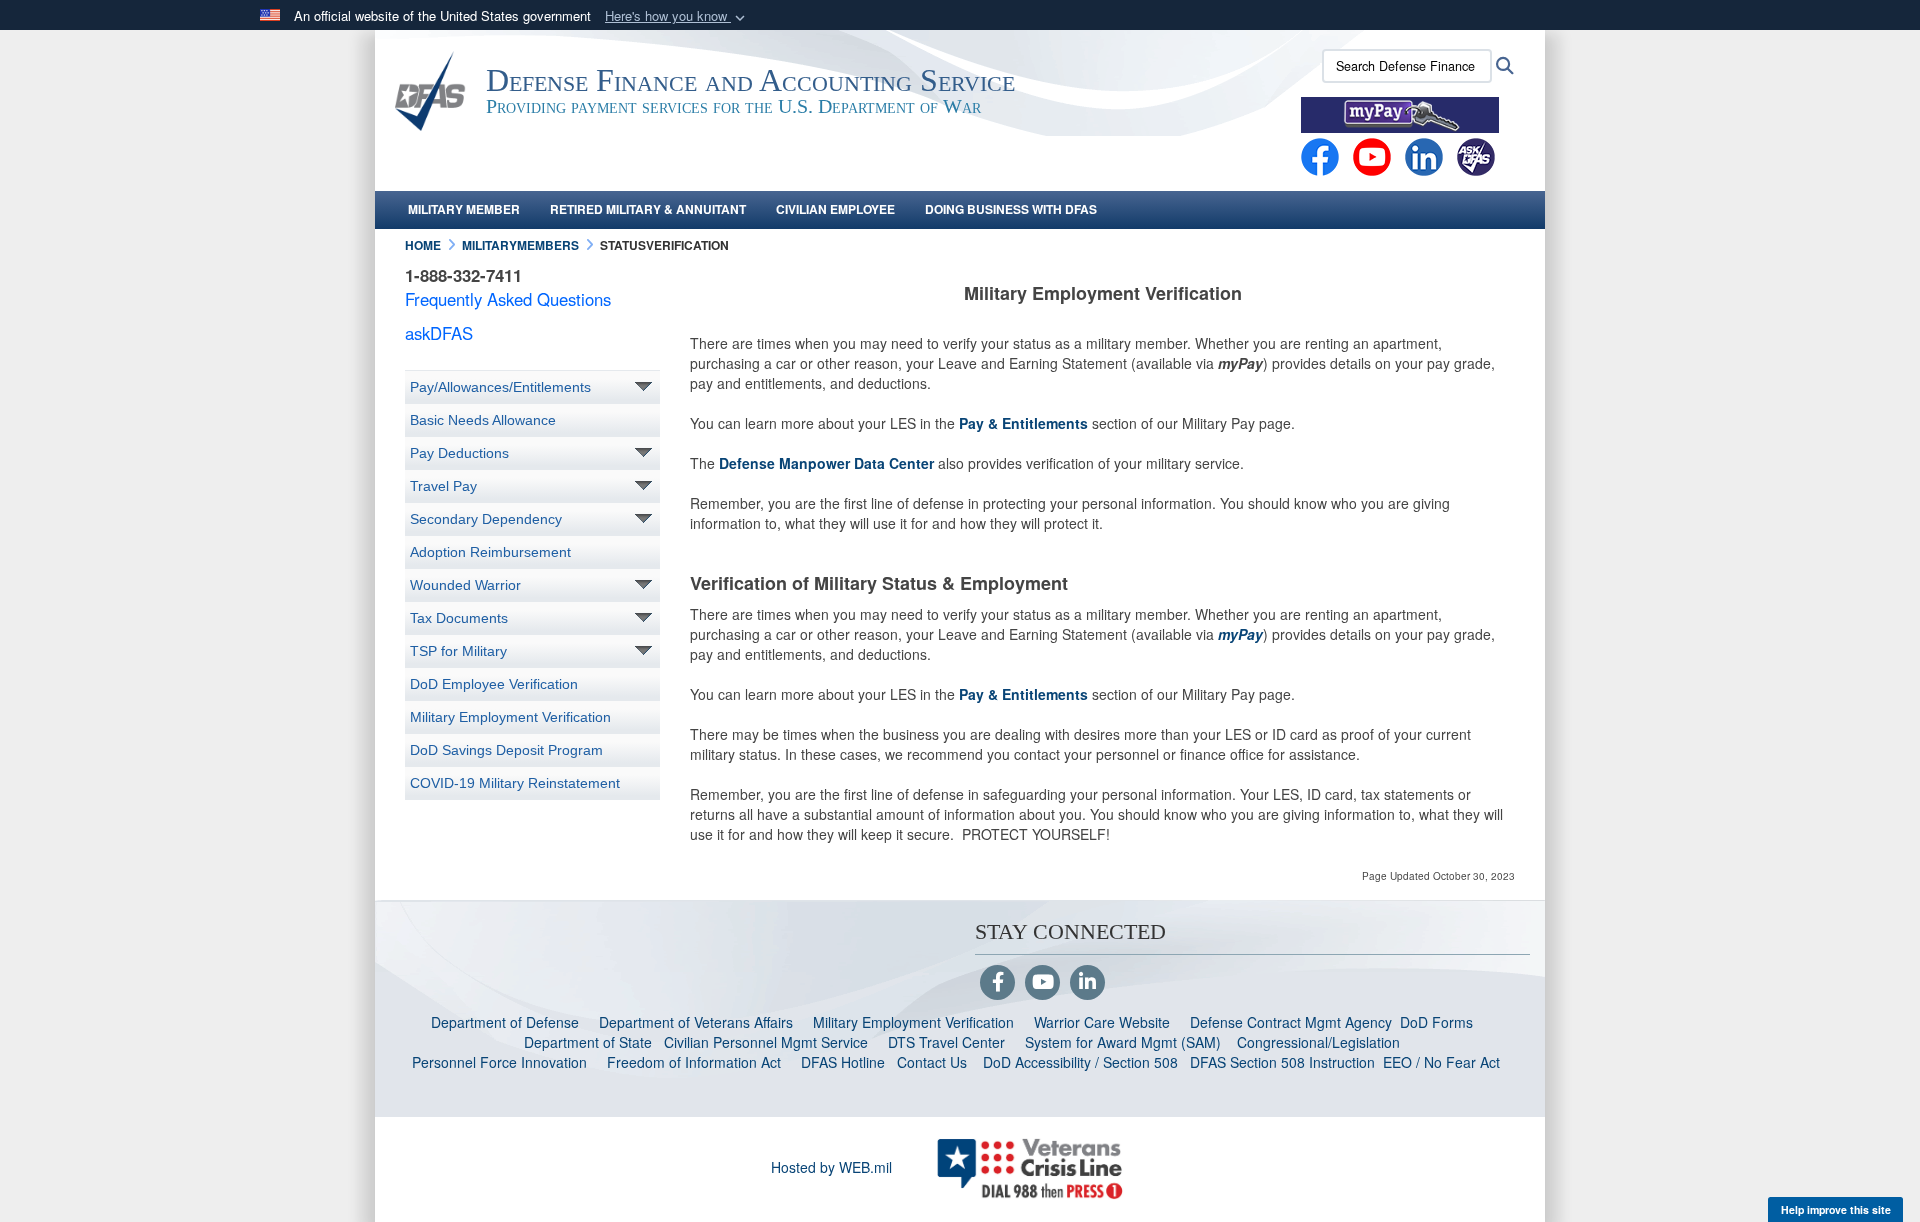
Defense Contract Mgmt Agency (1291, 1022)
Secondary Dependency (486, 519)
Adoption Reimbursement (490, 552)
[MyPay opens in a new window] (1400, 113)
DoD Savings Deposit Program (506, 750)
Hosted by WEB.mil (831, 1167)
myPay (1240, 634)
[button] (677, 16)
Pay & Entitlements (1023, 423)
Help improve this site (1836, 1209)
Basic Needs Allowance (483, 420)
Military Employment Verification (510, 717)
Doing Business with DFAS (1011, 209)
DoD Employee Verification (494, 684)
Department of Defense (505, 1022)
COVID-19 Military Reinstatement (515, 783)
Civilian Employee (835, 209)
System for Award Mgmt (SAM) (1125, 1042)
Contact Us (932, 1062)
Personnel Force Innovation (499, 1062)
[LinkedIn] (1087, 983)
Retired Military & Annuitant (648, 209)
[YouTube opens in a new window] (1372, 155)
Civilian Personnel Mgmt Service (770, 1042)
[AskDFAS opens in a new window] (1476, 155)
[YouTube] (1042, 983)
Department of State (588, 1042)
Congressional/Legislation (1318, 1042)
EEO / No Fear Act (1443, 1062)
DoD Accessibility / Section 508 (1080, 1062)
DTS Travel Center (946, 1042)
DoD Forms (1438, 1022)
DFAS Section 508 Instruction (1282, 1062)
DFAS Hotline (843, 1062)
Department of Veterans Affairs (696, 1022)
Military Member (464, 209)
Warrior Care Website (1102, 1022)
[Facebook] (1320, 155)
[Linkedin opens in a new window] (1424, 155)
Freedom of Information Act (694, 1062)
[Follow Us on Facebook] (997, 983)
